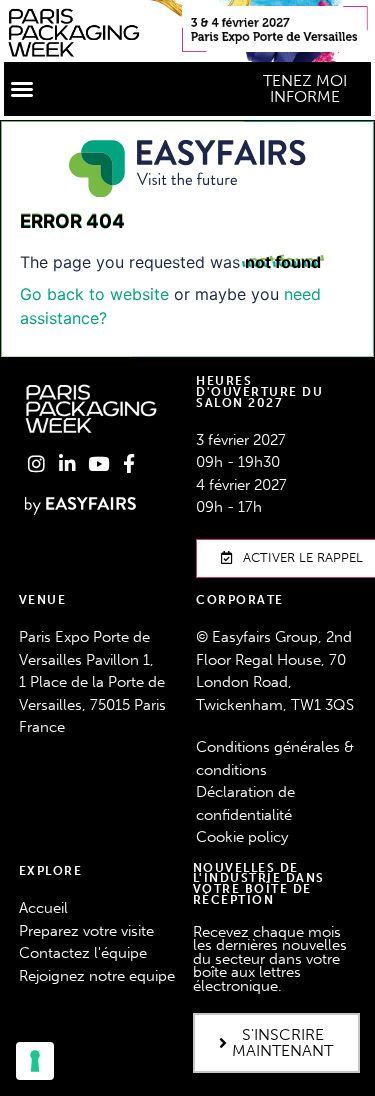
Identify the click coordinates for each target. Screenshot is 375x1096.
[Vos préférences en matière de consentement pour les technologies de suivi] (35, 1061)
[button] (22, 89)
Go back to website (94, 294)
